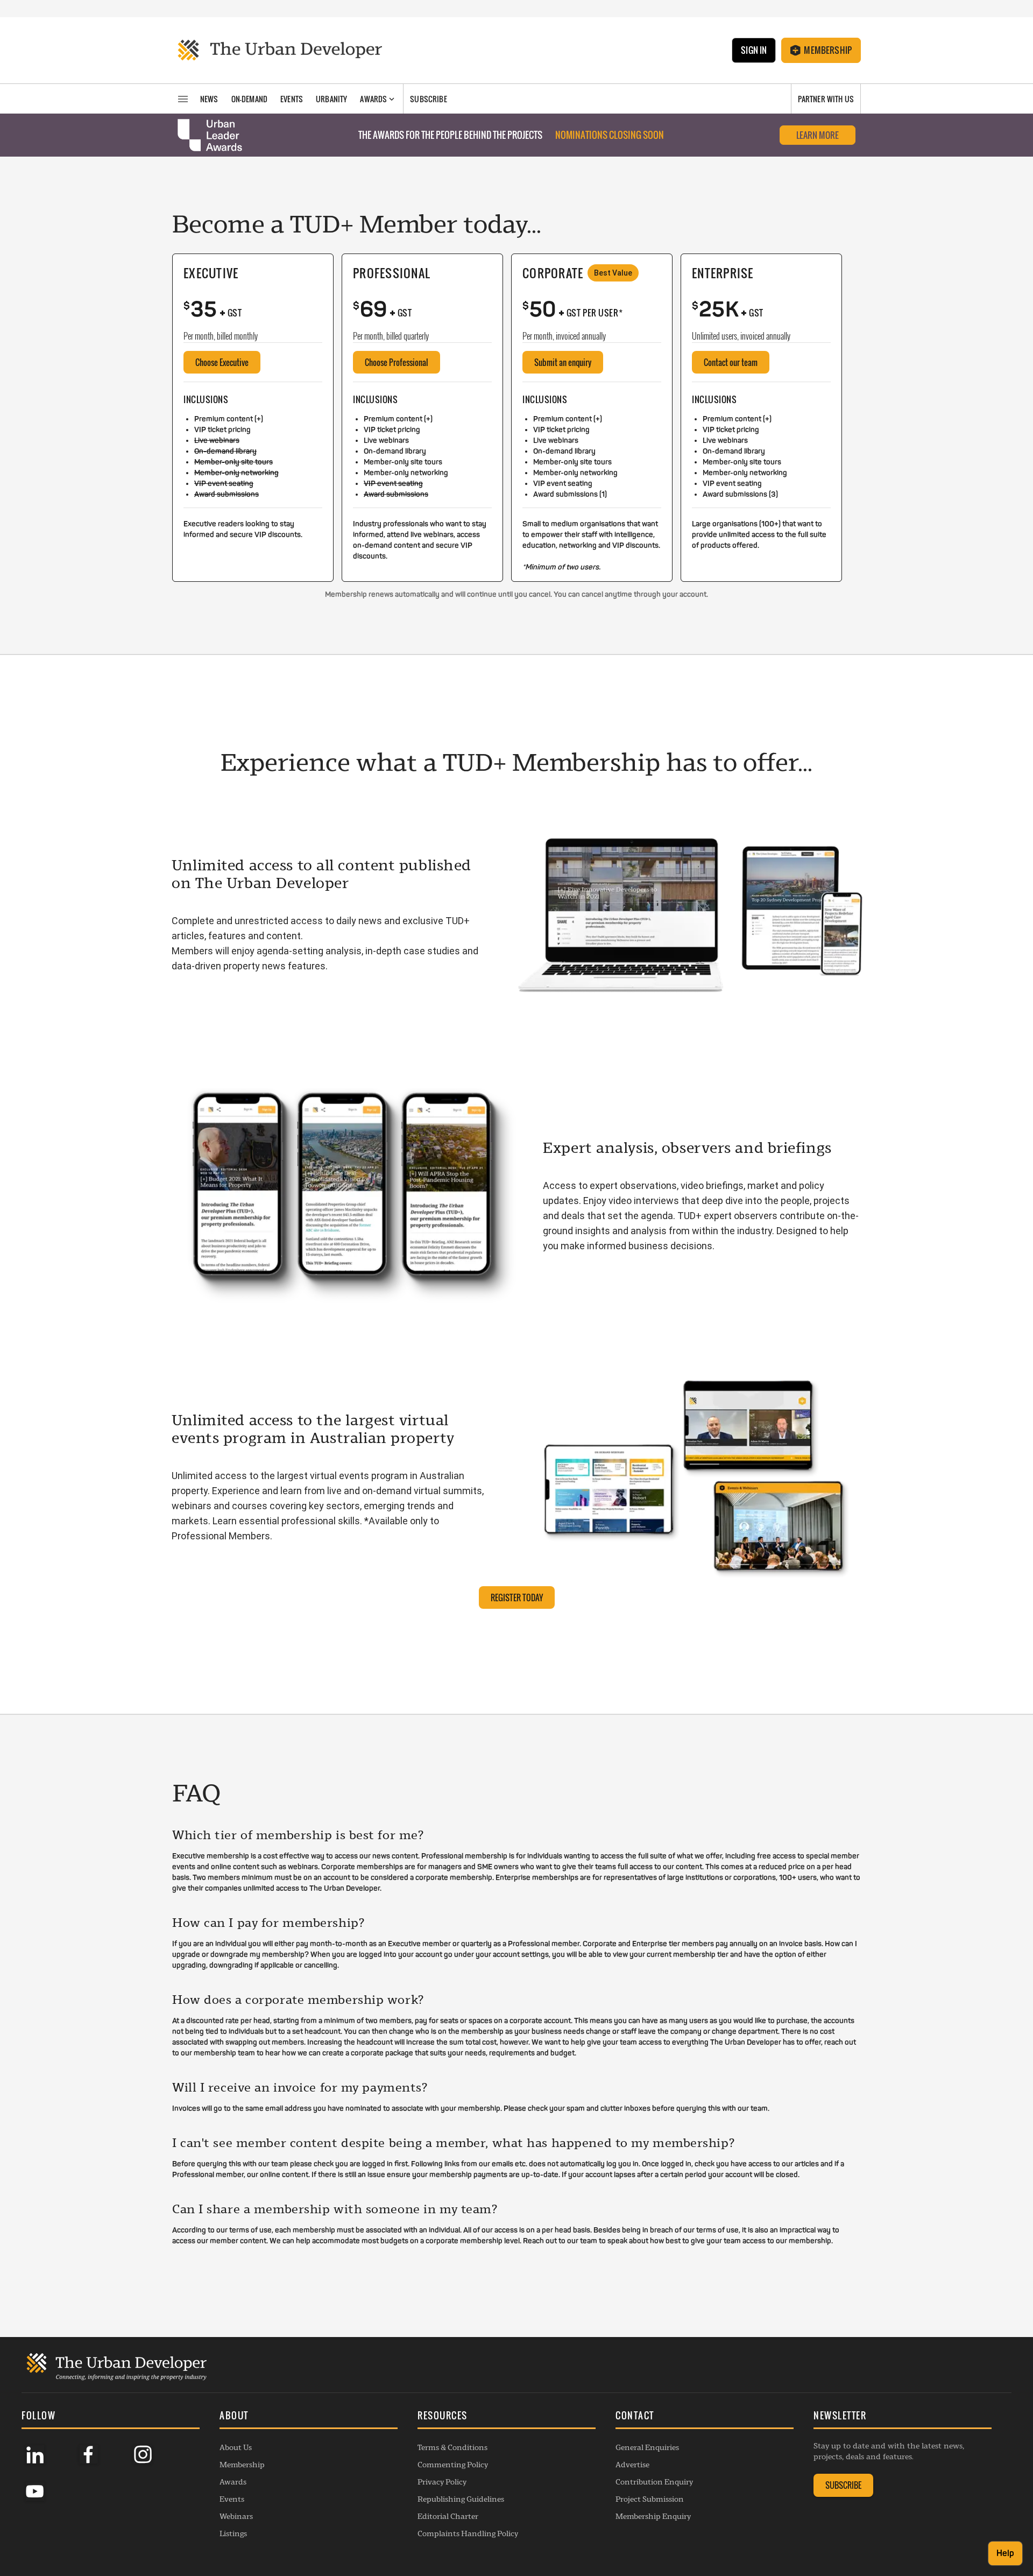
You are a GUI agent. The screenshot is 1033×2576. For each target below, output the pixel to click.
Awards (233, 2482)
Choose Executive (222, 362)
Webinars (236, 2516)
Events (232, 2499)
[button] (309, 2417)
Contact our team (731, 362)
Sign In (754, 50)
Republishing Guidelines (461, 2499)
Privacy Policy (442, 2482)
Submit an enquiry (563, 362)
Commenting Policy (453, 2465)
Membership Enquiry (653, 2516)
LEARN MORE (818, 135)
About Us (236, 2447)
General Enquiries (647, 2447)
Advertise (632, 2465)
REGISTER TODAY (517, 1597)
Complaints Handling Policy (468, 2533)
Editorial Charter (448, 2516)
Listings (233, 2533)
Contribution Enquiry (654, 2482)
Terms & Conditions (452, 2447)
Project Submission (650, 2499)
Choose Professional (397, 362)
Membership (828, 50)
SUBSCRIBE (843, 2485)
